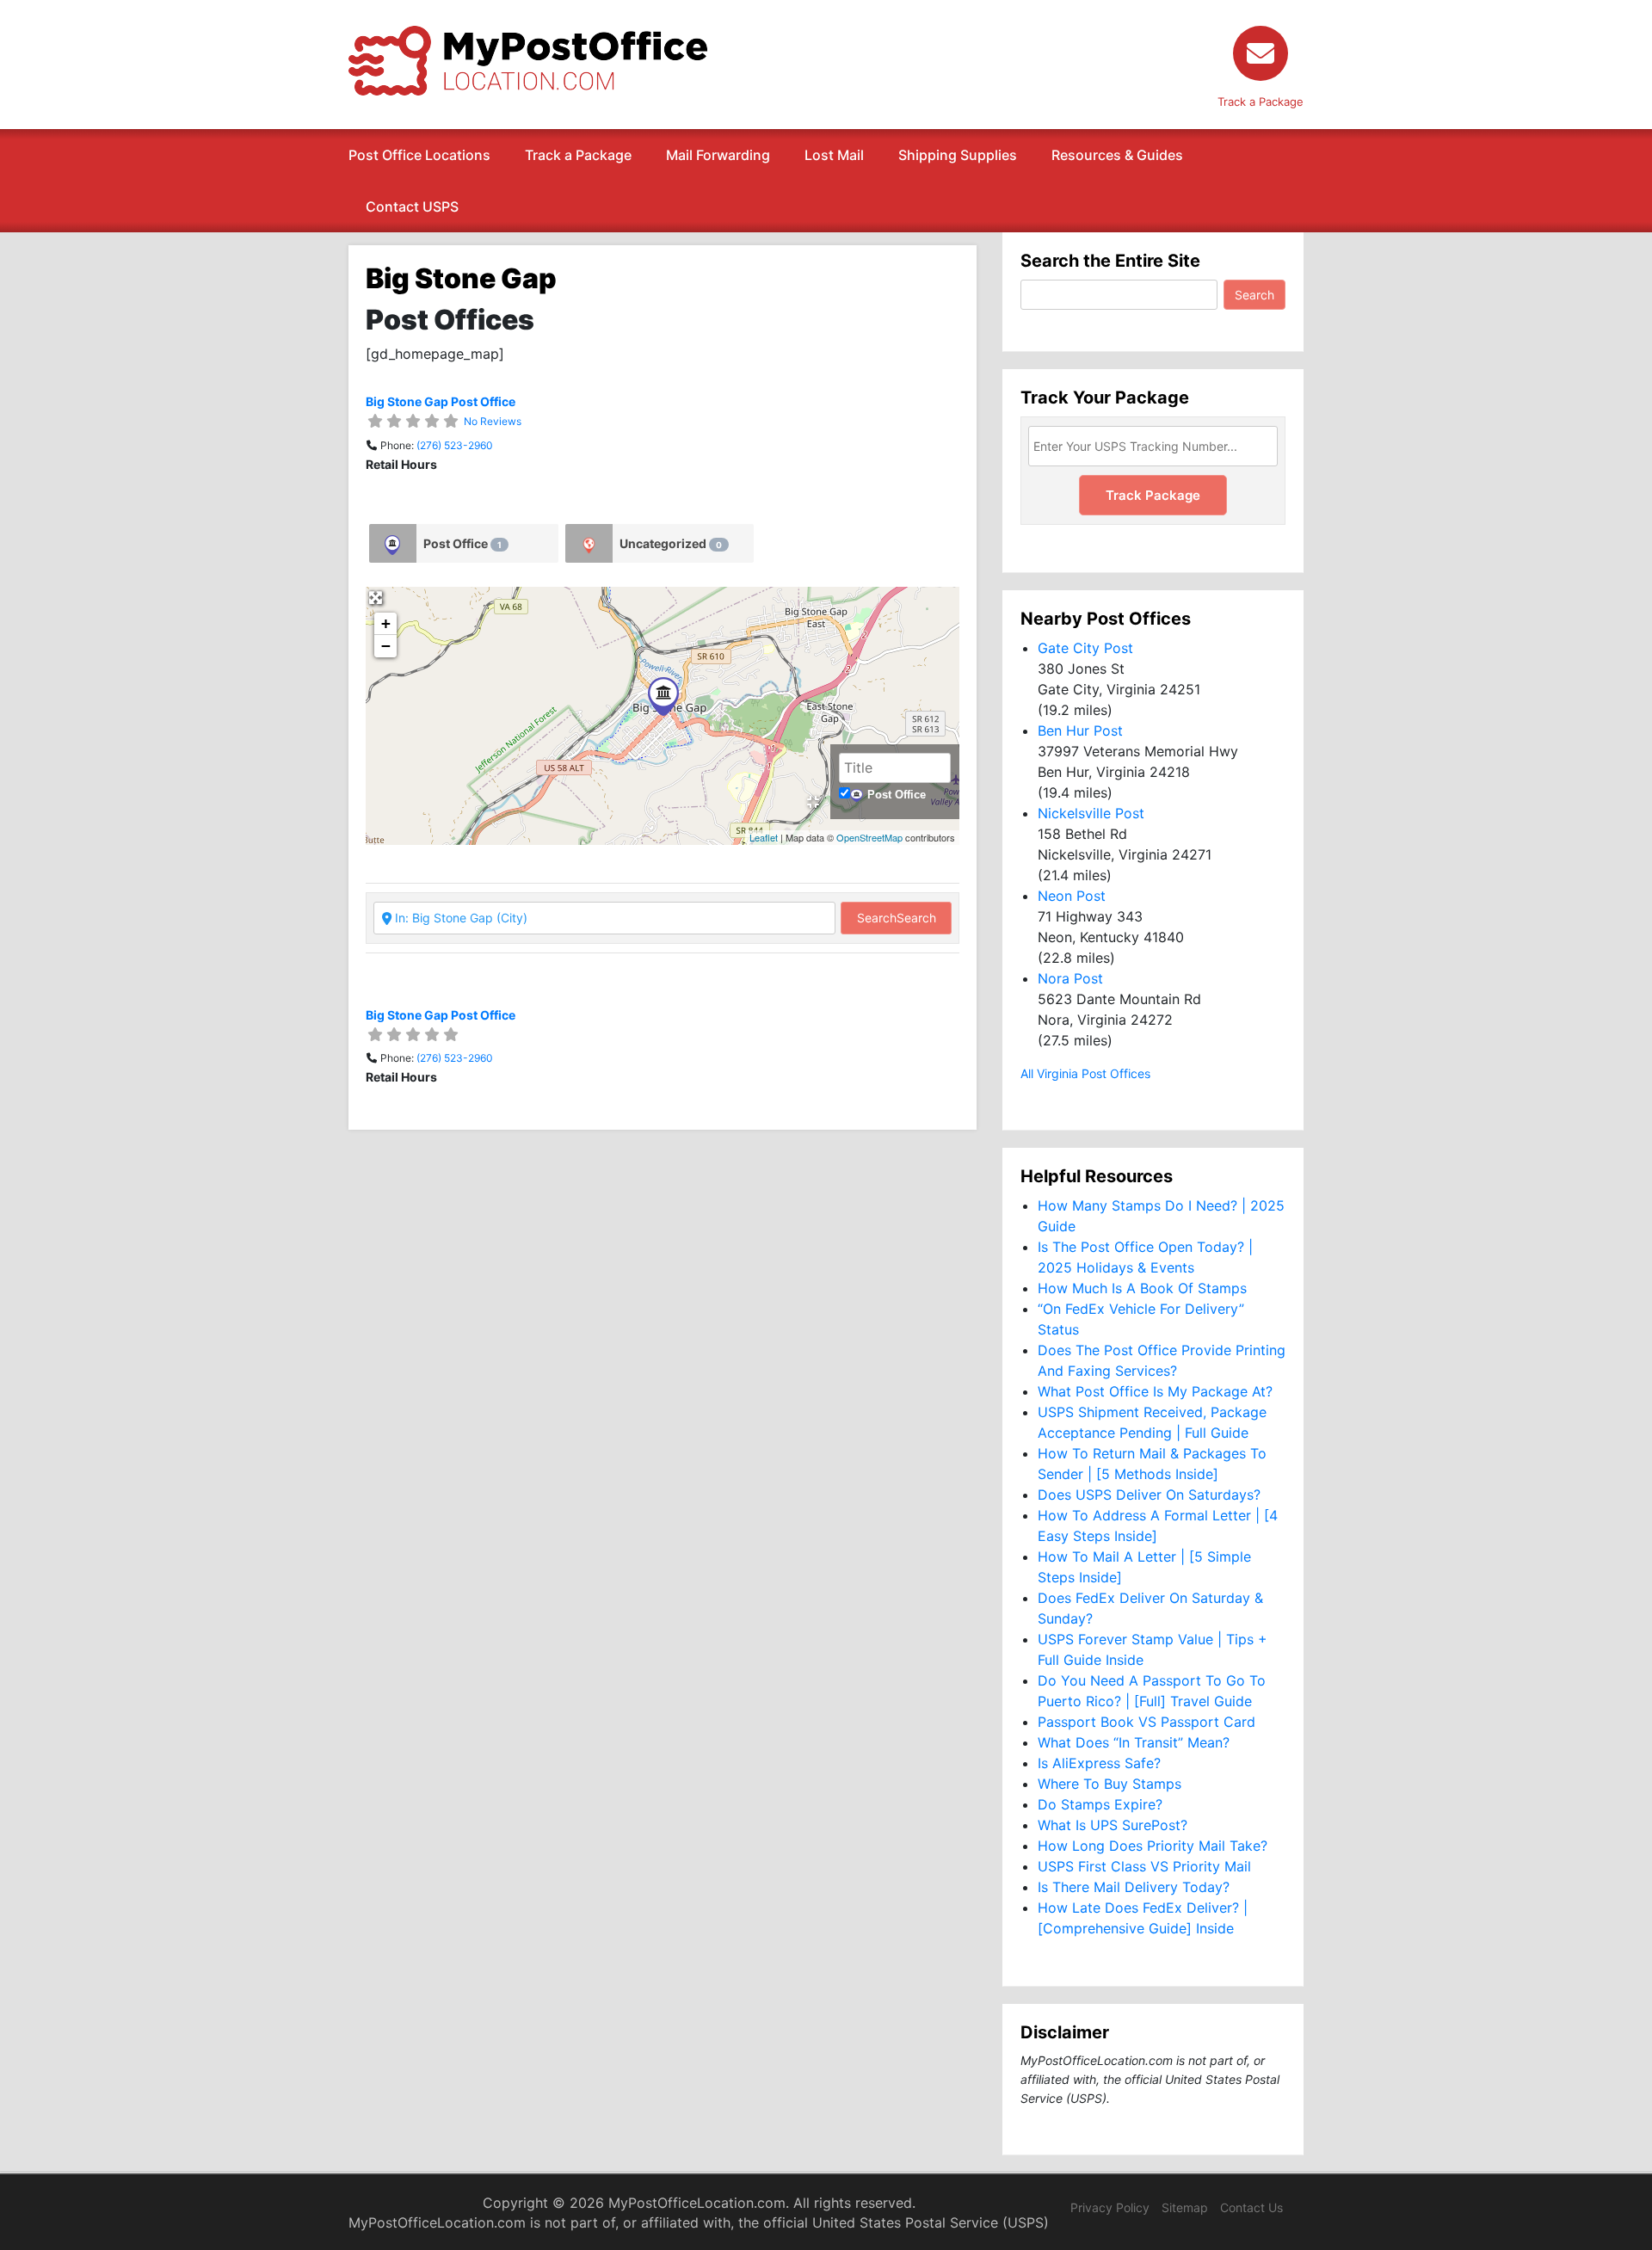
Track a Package (578, 155)
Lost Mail (834, 155)
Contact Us (1251, 2207)
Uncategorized (671, 543)
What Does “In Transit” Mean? (1134, 1742)
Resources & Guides (1117, 155)
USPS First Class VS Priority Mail (1144, 1866)
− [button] (386, 646)
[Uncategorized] (589, 543)
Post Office (462, 543)
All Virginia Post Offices (1085, 1073)
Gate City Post (1085, 648)
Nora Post (1070, 978)
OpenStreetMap (869, 837)
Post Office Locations (419, 155)
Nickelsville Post (1091, 813)
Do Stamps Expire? (1100, 1804)
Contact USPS (412, 207)
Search (897, 918)
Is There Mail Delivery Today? (1134, 1887)
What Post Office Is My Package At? (1155, 1391)
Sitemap (1185, 2207)
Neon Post (1072, 896)
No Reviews (493, 421)
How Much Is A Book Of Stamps (1142, 1288)
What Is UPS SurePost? (1113, 1825)
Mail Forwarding (718, 155)
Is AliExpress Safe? (1099, 1763)
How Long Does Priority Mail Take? (1153, 1846)
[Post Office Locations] (528, 59)
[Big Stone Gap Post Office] (663, 697)
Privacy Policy (1110, 2207)
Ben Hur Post (1080, 730)
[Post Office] (393, 543)
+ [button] (386, 623)
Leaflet (764, 837)
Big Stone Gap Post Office (441, 401)
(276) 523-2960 (455, 445)
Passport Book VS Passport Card (1147, 1722)
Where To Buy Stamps (1110, 1784)
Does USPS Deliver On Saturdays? (1149, 1495)
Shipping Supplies (958, 155)
